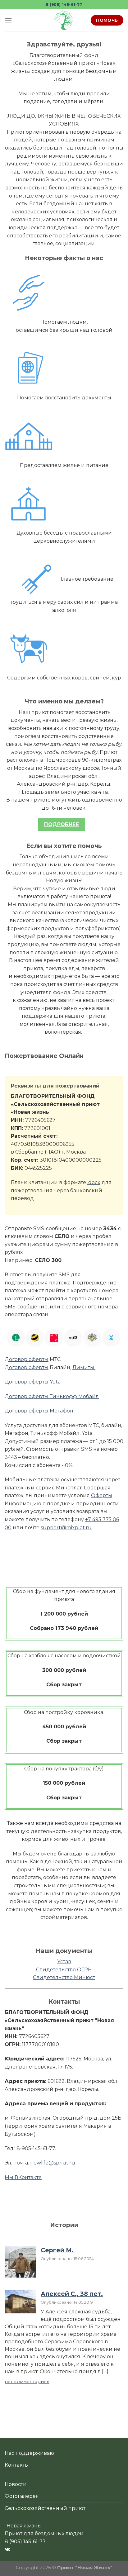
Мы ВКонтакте (23, 2177)
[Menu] (8, 20)
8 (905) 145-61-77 (64, 5)
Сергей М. (57, 2250)
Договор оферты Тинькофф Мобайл (52, 1396)
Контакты (17, 2465)
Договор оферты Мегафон (39, 1411)
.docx (94, 1182)
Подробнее (62, 824)
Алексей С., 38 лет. (72, 2294)
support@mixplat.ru (66, 1528)
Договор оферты (27, 1359)
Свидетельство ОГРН (64, 1970)
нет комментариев (27, 2382)
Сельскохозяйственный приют (45, 2508)
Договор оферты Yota (33, 1382)
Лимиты (84, 1367)
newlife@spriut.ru (53, 2163)
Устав (64, 1962)
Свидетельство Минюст (64, 1977)
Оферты (102, 1495)
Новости (16, 2484)
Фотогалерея (22, 2496)
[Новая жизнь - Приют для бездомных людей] (64, 20)
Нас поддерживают (30, 2453)
